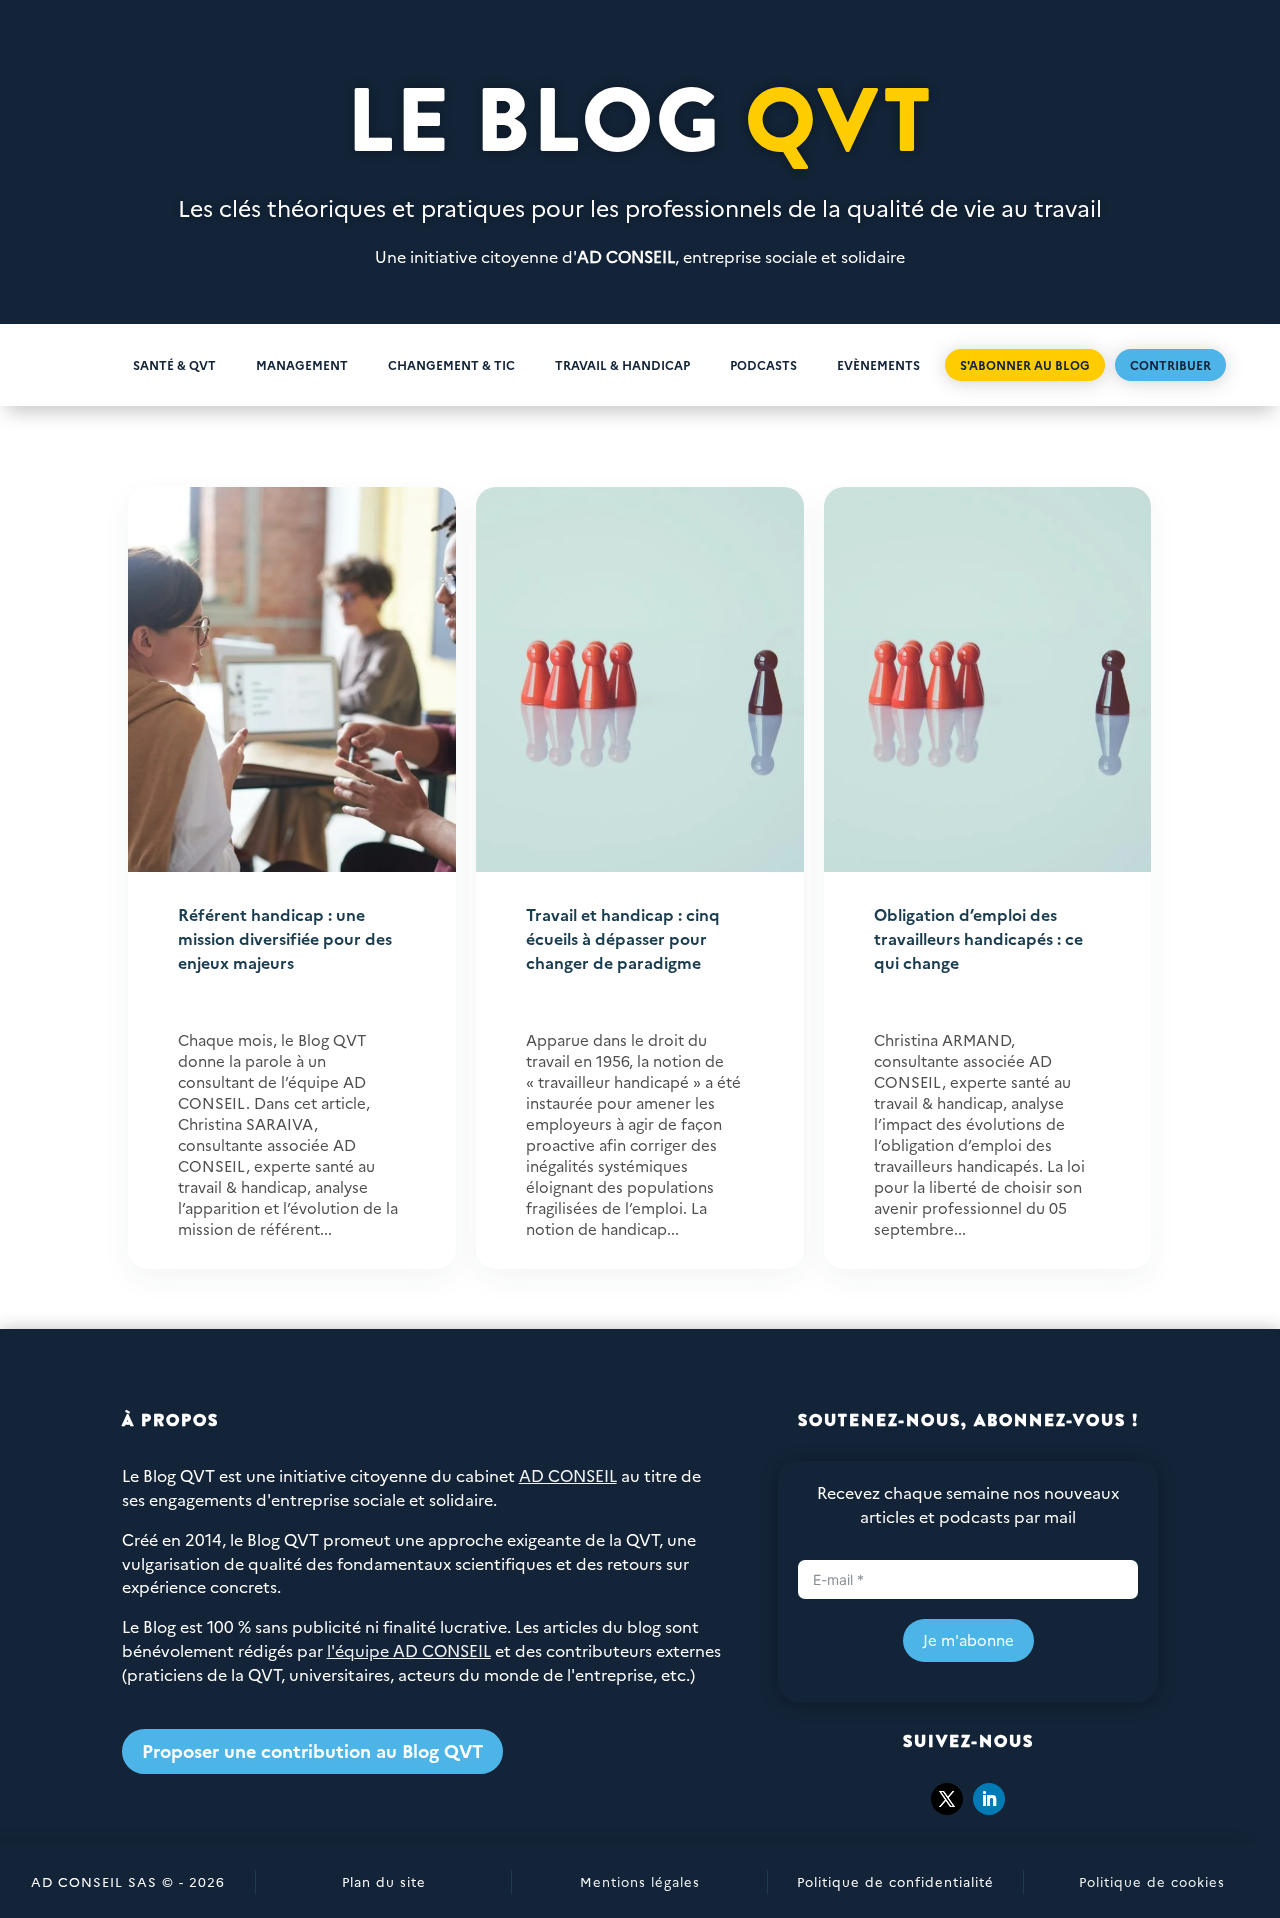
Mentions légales (640, 1881)
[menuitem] (81, 364)
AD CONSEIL (626, 256)
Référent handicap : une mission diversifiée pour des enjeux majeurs (285, 938)
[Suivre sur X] (947, 1799)
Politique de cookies (1152, 1881)
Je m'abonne (968, 1639)
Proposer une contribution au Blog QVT (312, 1750)
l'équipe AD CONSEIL (409, 1650)
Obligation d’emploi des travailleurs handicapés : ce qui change (978, 938)
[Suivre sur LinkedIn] (989, 1799)
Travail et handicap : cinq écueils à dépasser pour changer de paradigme (623, 938)
